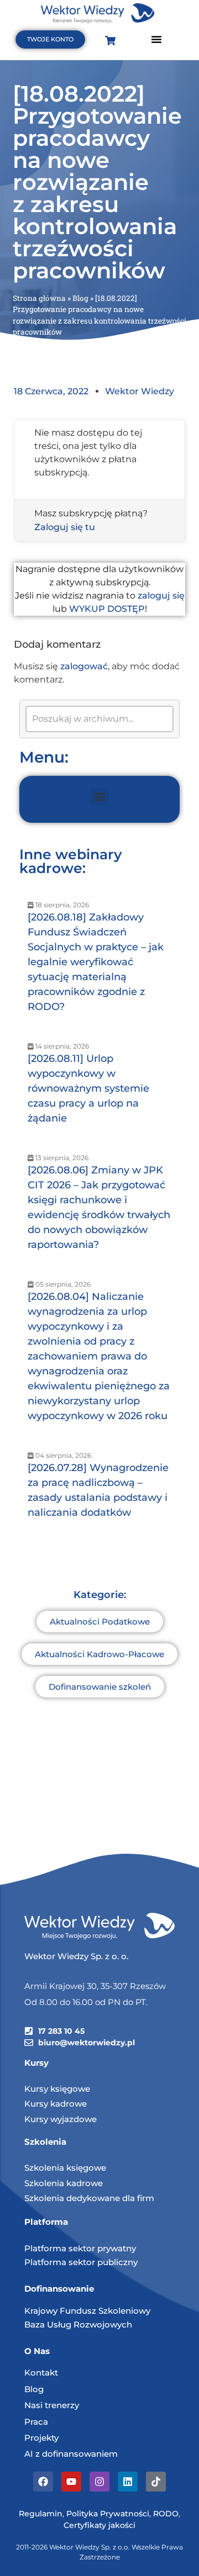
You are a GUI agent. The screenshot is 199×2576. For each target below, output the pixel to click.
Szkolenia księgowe (65, 2168)
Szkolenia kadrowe (64, 2183)
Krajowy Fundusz (61, 2311)
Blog (80, 298)
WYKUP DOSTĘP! (108, 609)
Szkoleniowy (124, 2311)
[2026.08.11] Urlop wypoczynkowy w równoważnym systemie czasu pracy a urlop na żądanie (88, 1088)
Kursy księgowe (57, 2089)
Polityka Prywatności (108, 2514)
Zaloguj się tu (65, 527)
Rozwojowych (103, 2324)
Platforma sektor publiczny (81, 2262)
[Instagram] (99, 2482)
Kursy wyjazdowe (61, 2119)
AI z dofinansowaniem (71, 2454)
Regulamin (41, 2514)
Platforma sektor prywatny (80, 2248)
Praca (36, 2422)
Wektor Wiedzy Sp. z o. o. (77, 1956)
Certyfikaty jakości (99, 2525)
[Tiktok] (156, 2482)
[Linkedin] (128, 2482)
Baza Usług (49, 2324)
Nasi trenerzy (52, 2405)
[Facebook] (43, 2482)
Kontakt (41, 2373)
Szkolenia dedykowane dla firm (89, 2198)
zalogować (84, 666)
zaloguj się (161, 596)
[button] (156, 39)
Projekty (41, 2438)
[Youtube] (71, 2482)
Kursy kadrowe (56, 2104)
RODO (166, 2514)
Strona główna (39, 298)
